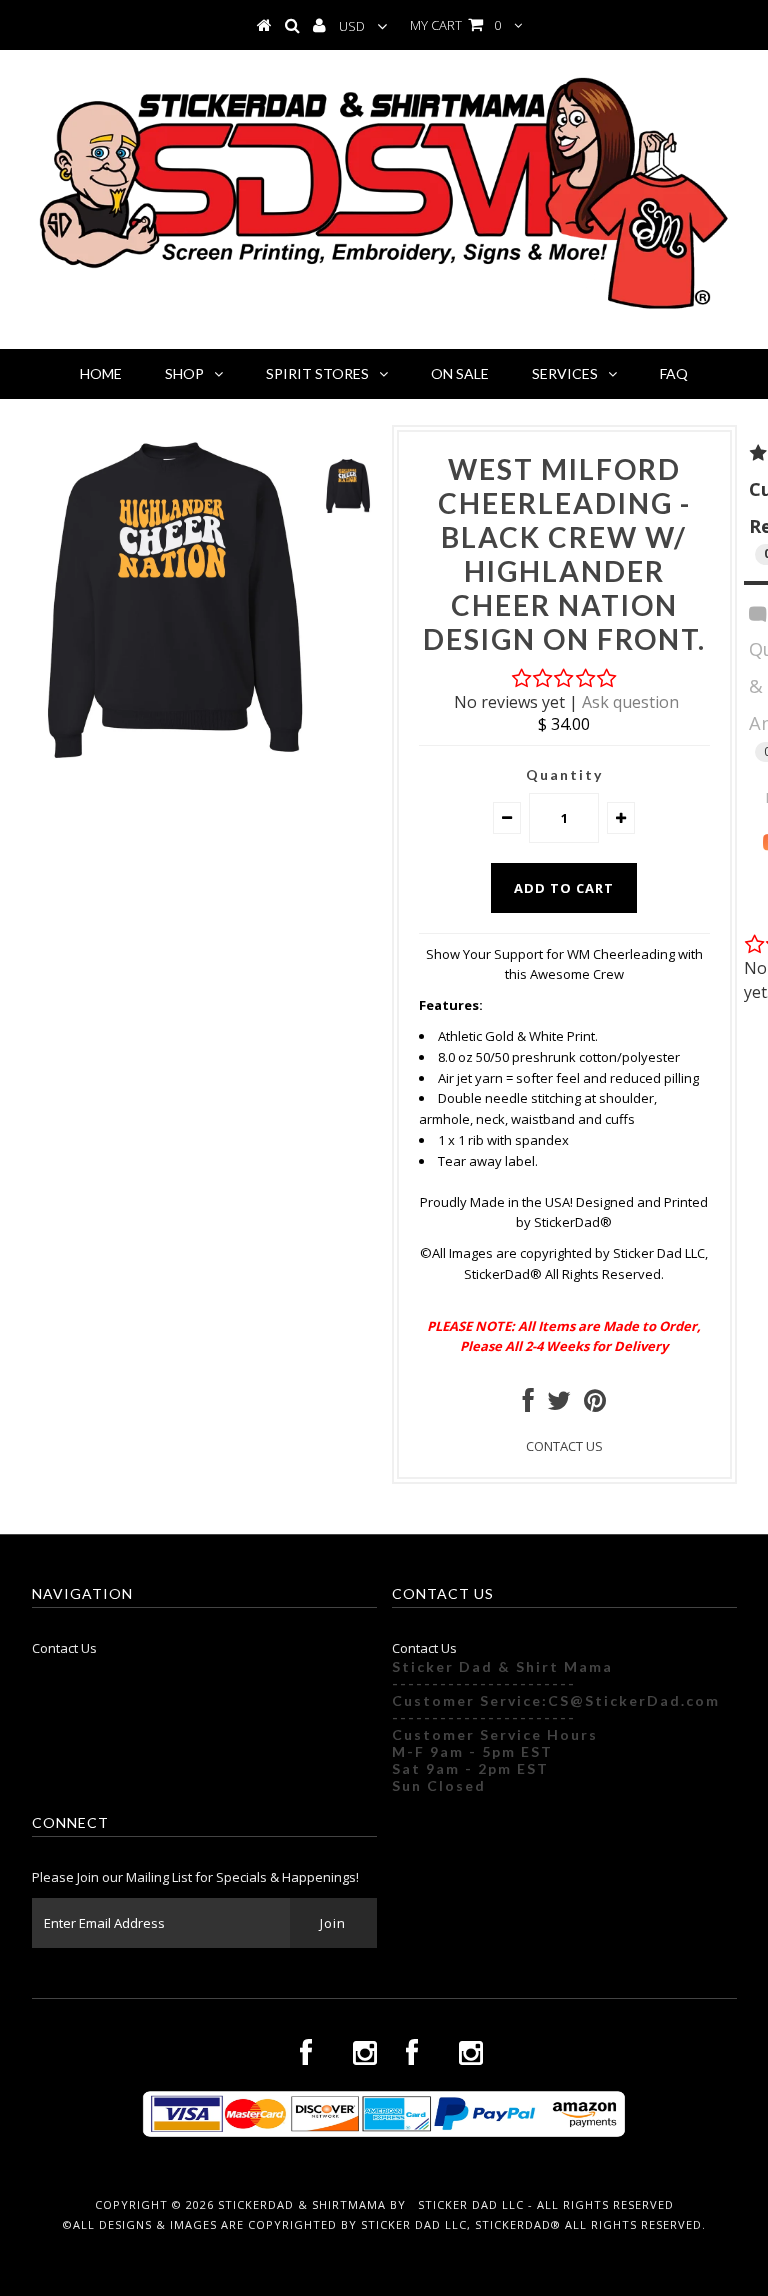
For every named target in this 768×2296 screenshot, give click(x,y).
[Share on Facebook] (528, 1405)
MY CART (455, 25)
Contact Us (64, 1648)
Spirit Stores (317, 373)
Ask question (630, 702)
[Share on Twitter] (559, 1405)
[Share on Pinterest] (595, 1405)
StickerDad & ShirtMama (302, 2204)
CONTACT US (564, 1446)
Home (101, 373)
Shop (184, 373)
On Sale (460, 373)
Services (565, 373)
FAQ (674, 373)
